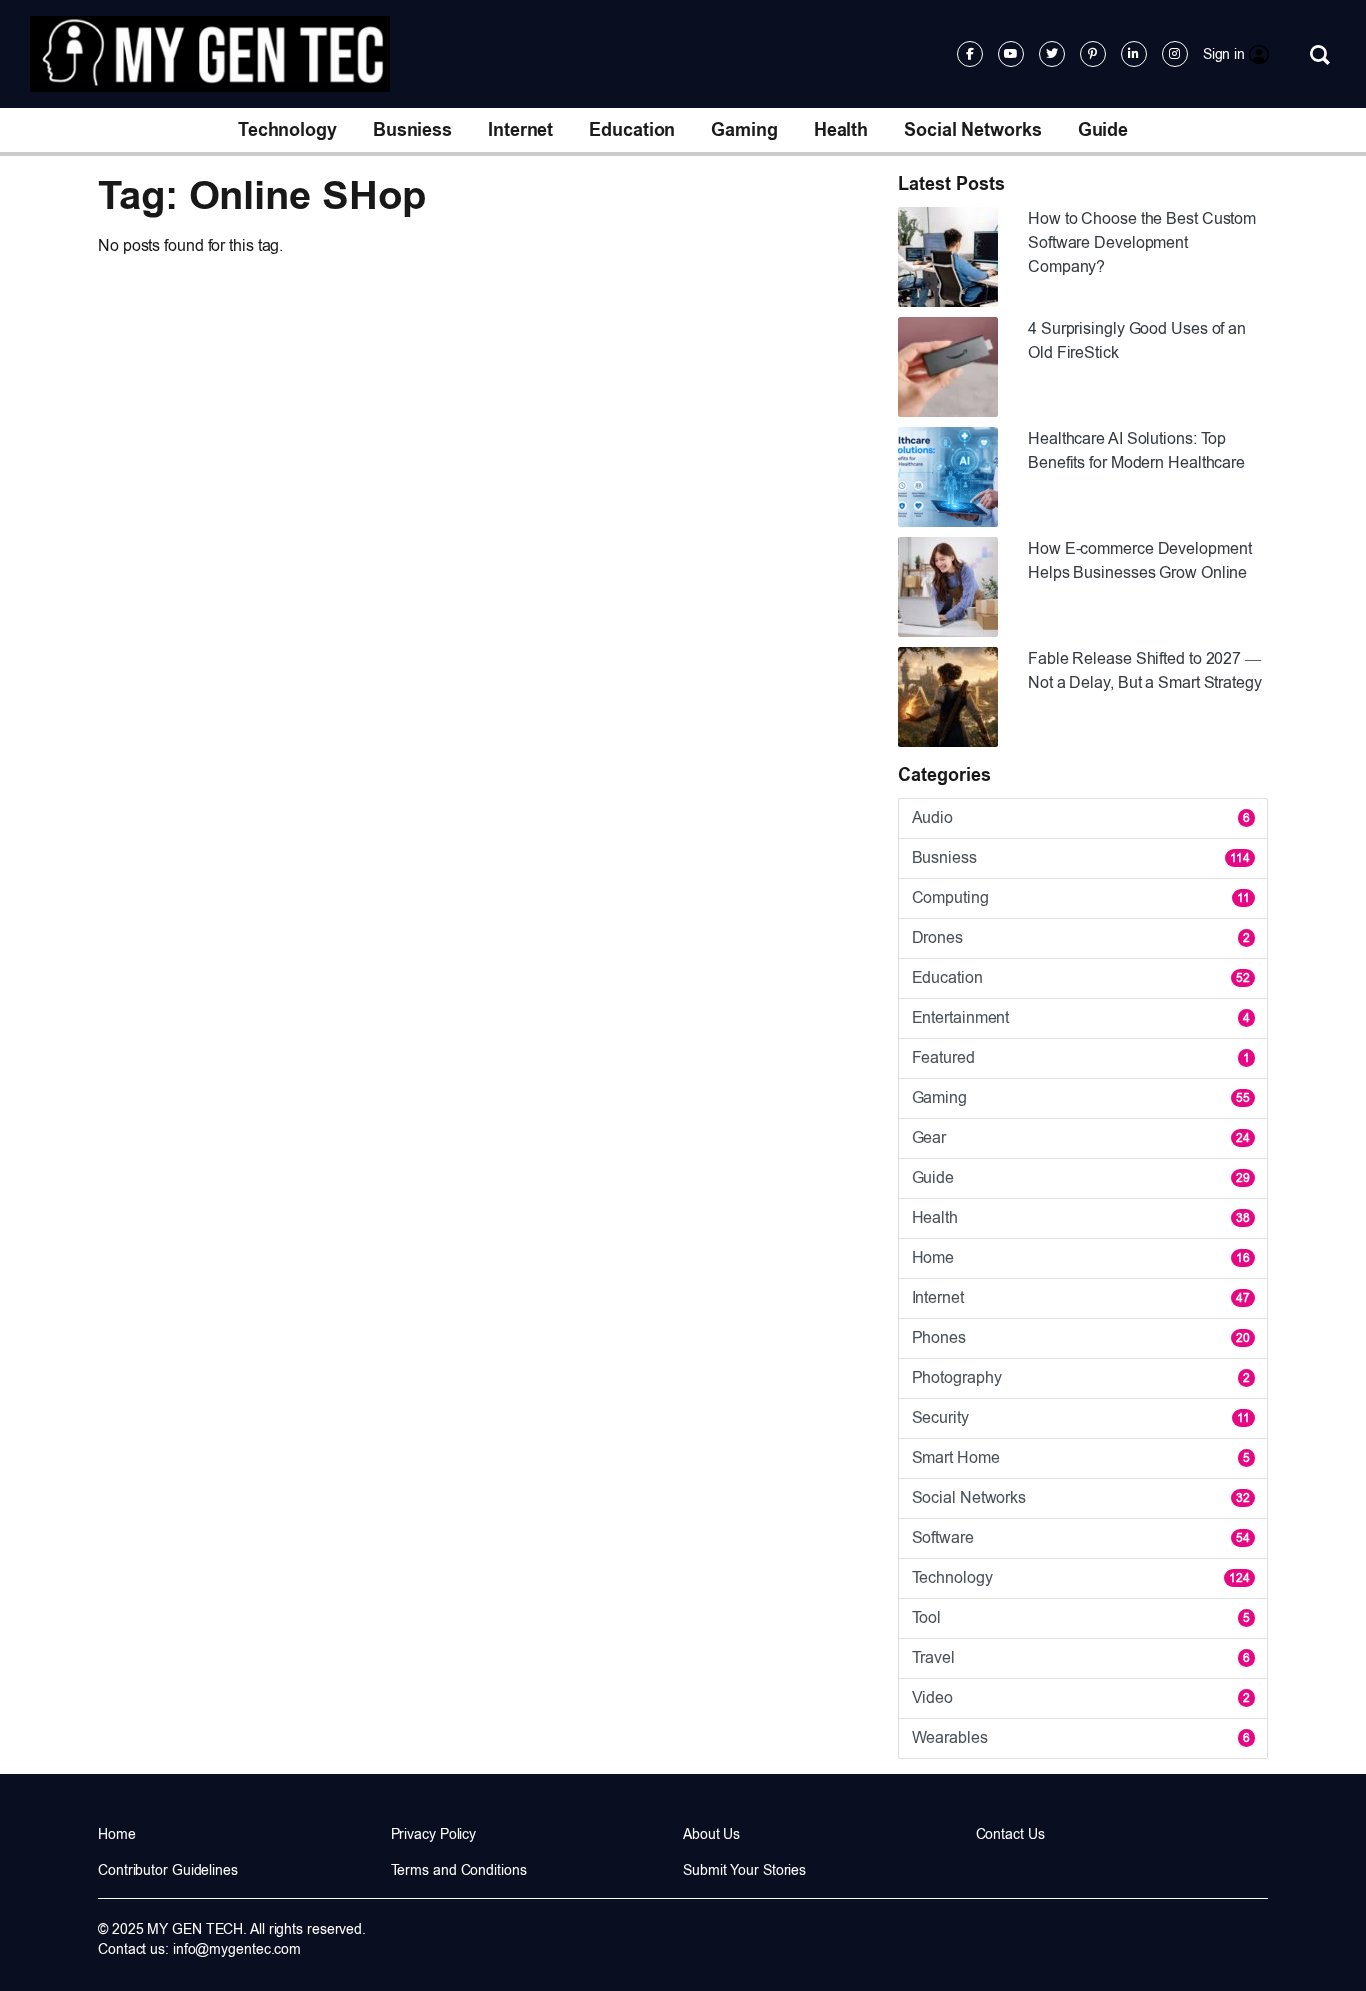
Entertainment (1081, 1017)
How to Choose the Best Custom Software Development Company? (1142, 242)
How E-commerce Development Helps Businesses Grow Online (1139, 560)
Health (841, 130)
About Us (711, 1834)
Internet (520, 130)
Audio (1081, 817)
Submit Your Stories (744, 1870)
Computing (1081, 897)
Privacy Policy (434, 1834)
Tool (1081, 1617)
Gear (1081, 1137)
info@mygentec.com (237, 1949)
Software (1081, 1537)
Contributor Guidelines (168, 1870)
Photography (1081, 1377)
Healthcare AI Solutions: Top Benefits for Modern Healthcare (1136, 450)
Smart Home (1081, 1457)
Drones (1081, 937)
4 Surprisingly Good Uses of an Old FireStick (1137, 340)
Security (1081, 1417)
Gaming (744, 130)
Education (632, 130)
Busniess (412, 130)
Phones (1081, 1337)
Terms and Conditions (459, 1870)
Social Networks (973, 130)
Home (1081, 1257)
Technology (287, 130)
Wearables (1081, 1737)
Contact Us (1010, 1834)
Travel (1081, 1657)
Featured (1081, 1057)
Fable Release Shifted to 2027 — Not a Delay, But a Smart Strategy (1145, 670)
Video (1081, 1697)
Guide (1103, 130)
